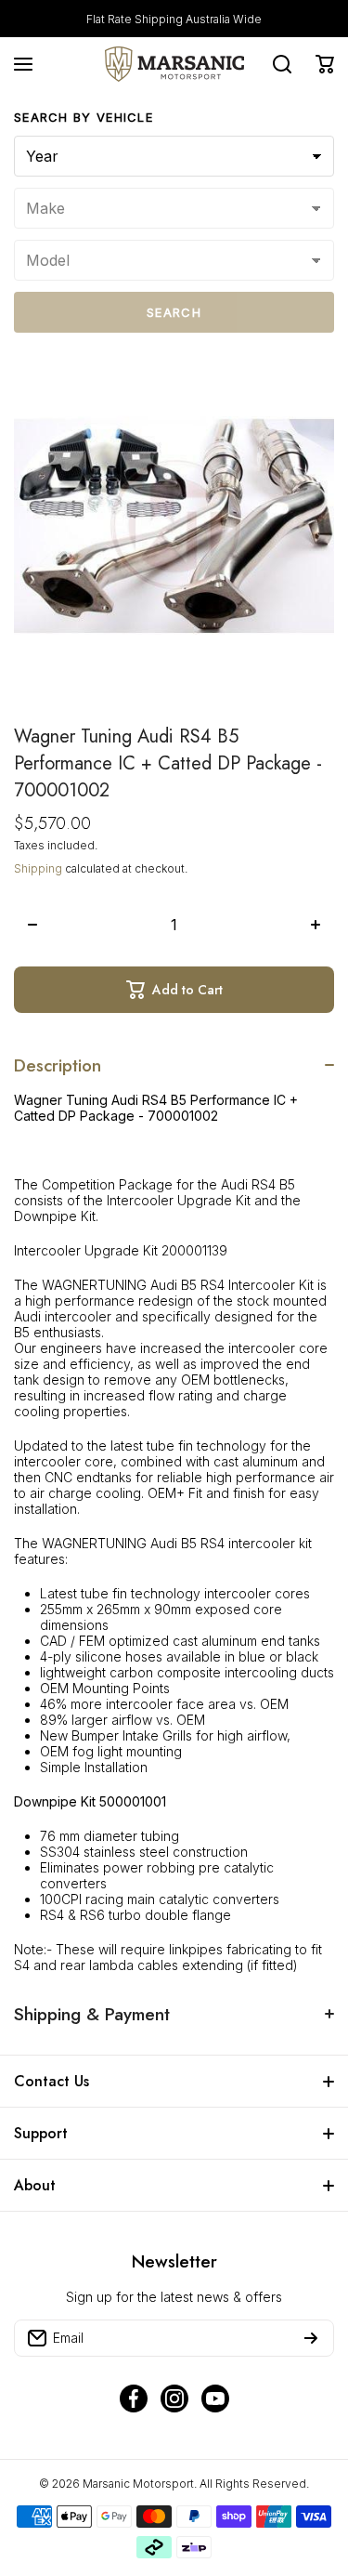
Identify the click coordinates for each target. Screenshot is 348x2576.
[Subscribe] (311, 2338)
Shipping (38, 868)
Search (174, 312)
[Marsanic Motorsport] (174, 64)
